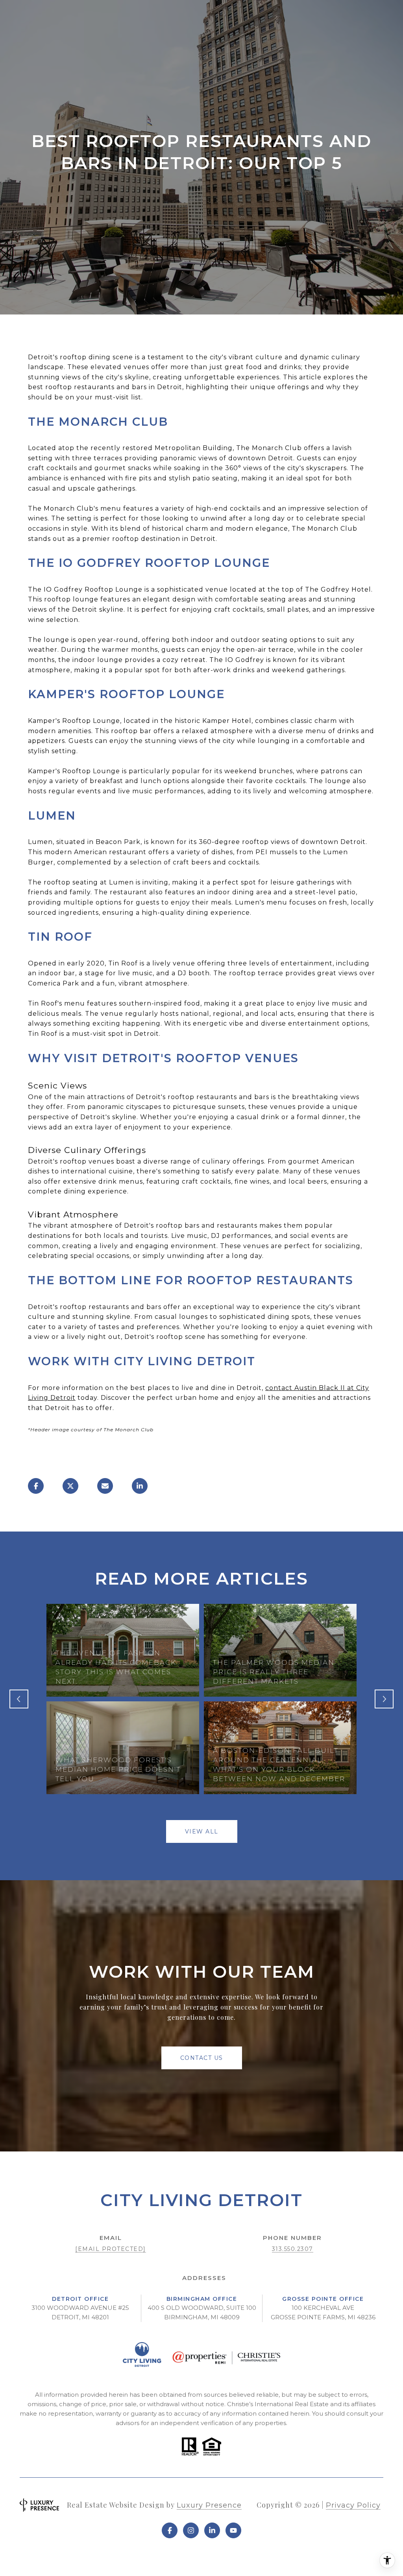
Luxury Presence (209, 2505)
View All (202, 1831)
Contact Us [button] (202, 2058)
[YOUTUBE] (233, 2530)
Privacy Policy (353, 2505)
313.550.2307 (293, 2249)
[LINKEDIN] (212, 2530)
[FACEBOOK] (170, 2530)
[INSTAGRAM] (191, 2530)
